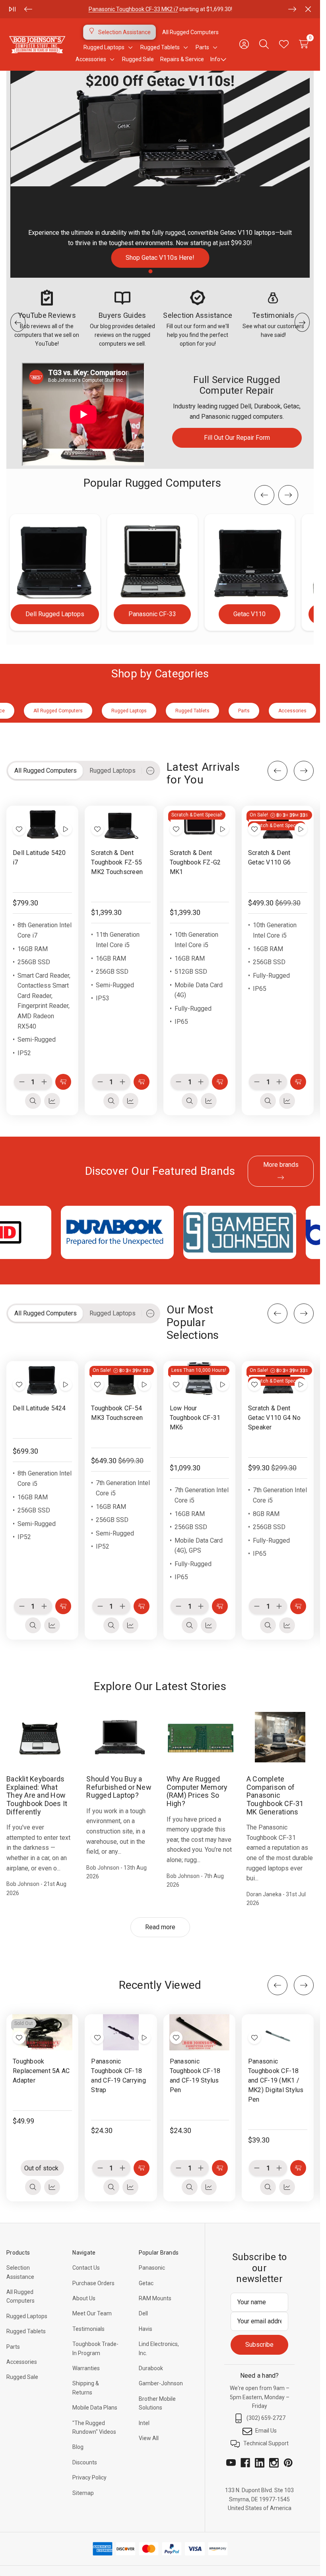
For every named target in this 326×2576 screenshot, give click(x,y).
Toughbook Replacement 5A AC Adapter (41, 2070)
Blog (78, 2447)
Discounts (85, 2462)
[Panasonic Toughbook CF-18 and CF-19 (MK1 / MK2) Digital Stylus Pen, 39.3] (278, 2032)
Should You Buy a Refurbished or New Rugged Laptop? (119, 1787)
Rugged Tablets (26, 2331)
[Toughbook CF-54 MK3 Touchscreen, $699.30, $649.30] (121, 1379)
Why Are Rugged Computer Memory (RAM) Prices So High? (197, 1791)
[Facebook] (245, 2463)
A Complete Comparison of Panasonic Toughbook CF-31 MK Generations (275, 1795)
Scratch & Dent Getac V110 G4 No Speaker (274, 1417)
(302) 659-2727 (266, 2418)
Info (215, 59)
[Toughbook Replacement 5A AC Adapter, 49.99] (42, 2032)
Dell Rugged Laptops (55, 614)
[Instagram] (274, 2463)
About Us (84, 2298)
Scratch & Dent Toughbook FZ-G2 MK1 (195, 862)
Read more (160, 1927)
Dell (143, 2313)
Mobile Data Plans (95, 2408)
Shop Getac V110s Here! (160, 258)
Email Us (266, 2431)
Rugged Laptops (27, 2316)
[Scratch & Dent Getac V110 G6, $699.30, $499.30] (278, 824)
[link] (160, 174)
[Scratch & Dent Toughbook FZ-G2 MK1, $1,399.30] (199, 824)
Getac (146, 2283)
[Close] (308, 9)
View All (149, 2438)
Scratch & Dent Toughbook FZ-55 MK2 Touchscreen (117, 862)
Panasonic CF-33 (152, 614)
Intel (144, 2423)
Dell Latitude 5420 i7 (39, 857)
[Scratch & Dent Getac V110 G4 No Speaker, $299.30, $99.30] (278, 1379)
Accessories (22, 2362)
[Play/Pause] (12, 9)
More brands (281, 1165)
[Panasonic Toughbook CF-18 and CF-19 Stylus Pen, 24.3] (199, 2032)
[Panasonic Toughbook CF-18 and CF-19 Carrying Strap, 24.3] (121, 2032)
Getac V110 (249, 614)
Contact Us (86, 2268)
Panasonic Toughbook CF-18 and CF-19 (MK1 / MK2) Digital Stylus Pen (276, 2080)
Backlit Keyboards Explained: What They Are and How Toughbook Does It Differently (37, 1795)
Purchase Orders (93, 2283)
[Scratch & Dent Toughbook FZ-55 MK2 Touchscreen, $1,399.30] (121, 824)
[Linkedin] (260, 2463)
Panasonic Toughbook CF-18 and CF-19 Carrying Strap (118, 2075)
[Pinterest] (288, 2463)
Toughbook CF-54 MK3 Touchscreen (117, 1413)
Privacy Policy (89, 2477)
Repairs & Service (182, 59)
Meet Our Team (92, 2313)
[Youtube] (231, 2463)
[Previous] (28, 9)
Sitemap (83, 2493)
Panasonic (152, 2268)
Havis (146, 2329)
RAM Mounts (155, 2298)
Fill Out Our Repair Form (237, 438)
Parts (107, 9)
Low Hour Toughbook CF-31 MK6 (195, 1417)
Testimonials (88, 2329)
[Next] (292, 9)
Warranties (86, 2368)
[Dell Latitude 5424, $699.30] (42, 1379)
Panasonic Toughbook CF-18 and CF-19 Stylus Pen (195, 2075)
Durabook (151, 2368)
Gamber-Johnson (161, 2383)
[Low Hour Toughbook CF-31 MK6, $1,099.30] (199, 1379)
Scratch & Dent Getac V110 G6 (269, 857)
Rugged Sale (22, 2377)
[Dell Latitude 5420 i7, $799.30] (42, 824)
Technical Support (266, 2443)
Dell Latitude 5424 (39, 1408)
